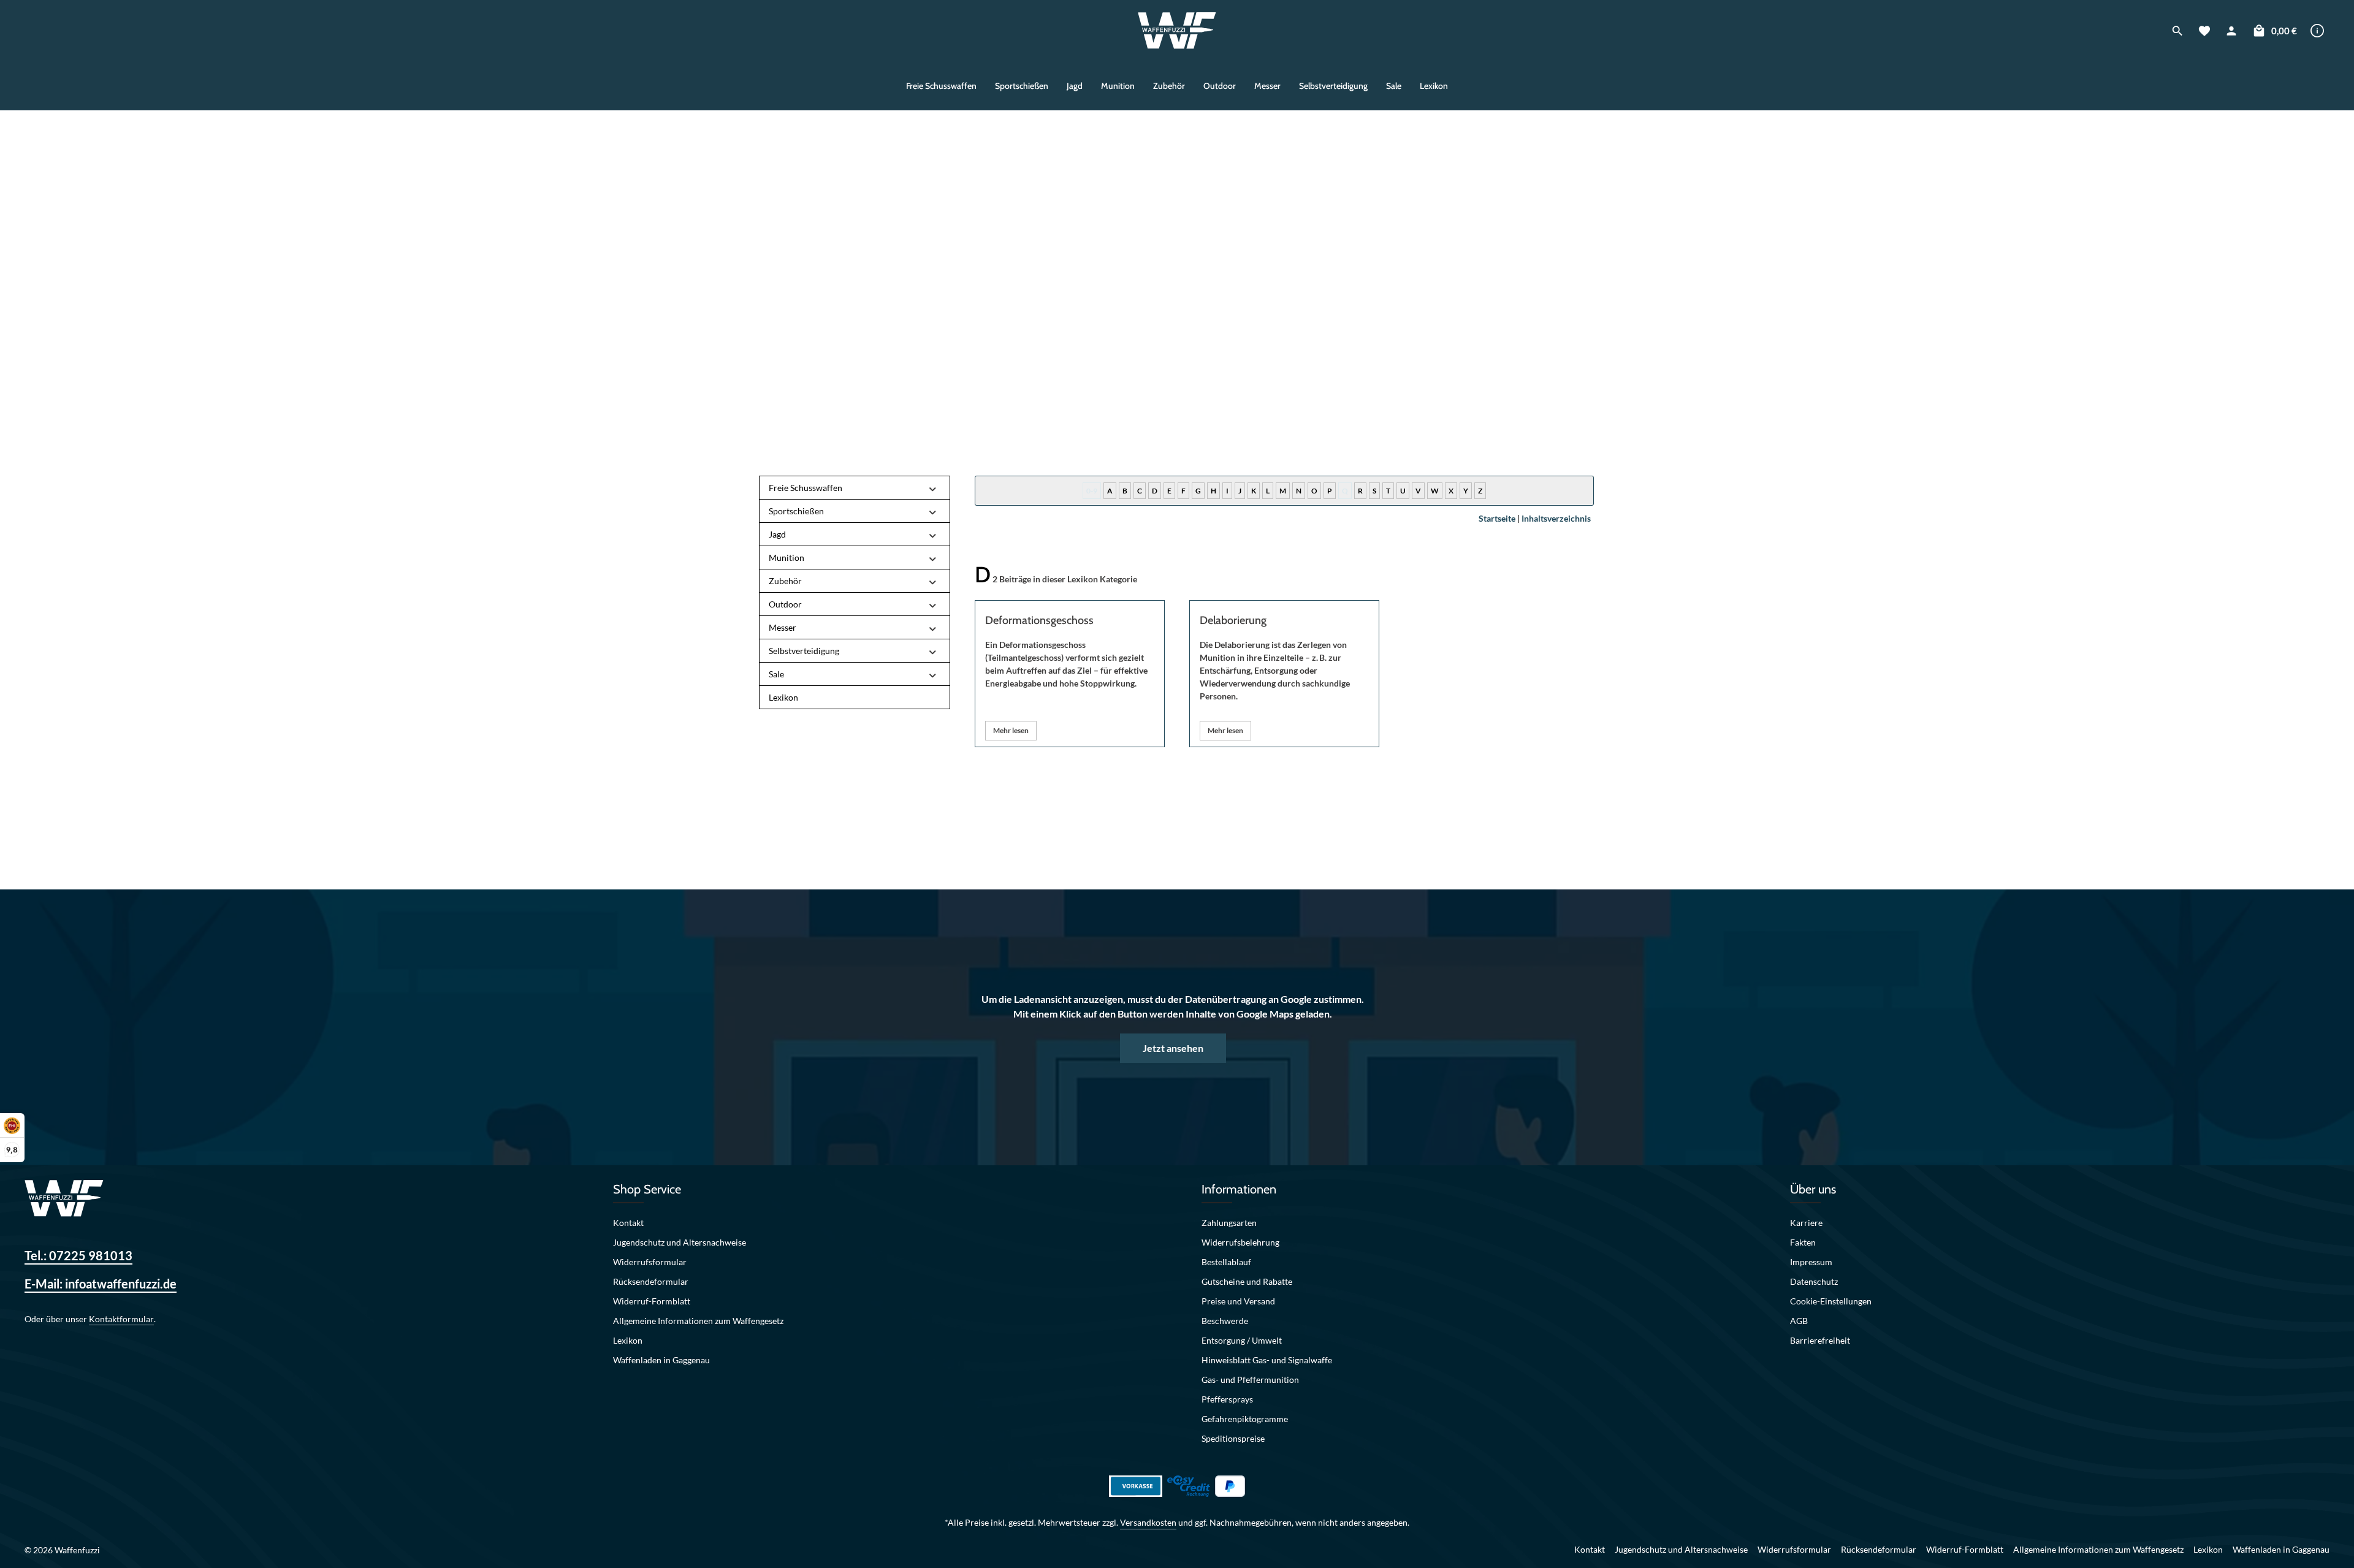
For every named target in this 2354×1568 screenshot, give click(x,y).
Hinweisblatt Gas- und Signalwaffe (1267, 1360)
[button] (933, 488)
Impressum (1811, 1262)
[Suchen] (2177, 31)
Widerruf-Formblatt (652, 1301)
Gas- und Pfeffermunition (1250, 1380)
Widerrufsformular (650, 1262)
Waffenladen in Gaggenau (661, 1360)
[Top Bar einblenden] (2317, 31)
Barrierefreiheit (1820, 1340)
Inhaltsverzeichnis (1556, 518)
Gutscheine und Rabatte (1247, 1281)
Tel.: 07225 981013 (78, 1255)
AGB (1799, 1321)
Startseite (1497, 518)
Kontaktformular (121, 1319)
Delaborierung (1233, 620)
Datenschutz (1814, 1281)
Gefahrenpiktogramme (1245, 1419)
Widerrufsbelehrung (1240, 1242)
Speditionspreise (1233, 1438)
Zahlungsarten (1229, 1223)
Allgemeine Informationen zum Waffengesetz (698, 1321)
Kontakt (628, 1223)
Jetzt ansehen (1173, 1048)
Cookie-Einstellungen (1831, 1301)
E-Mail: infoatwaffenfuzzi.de (101, 1284)
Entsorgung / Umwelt (1242, 1340)
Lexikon (628, 1340)
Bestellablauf (1226, 1262)
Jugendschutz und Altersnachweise (680, 1242)
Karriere (1806, 1223)
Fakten (1803, 1242)
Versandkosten (1148, 1522)
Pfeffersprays (1227, 1399)
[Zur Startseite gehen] (1177, 31)
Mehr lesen (1011, 730)
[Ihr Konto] (2231, 31)
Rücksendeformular (651, 1281)
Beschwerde (1225, 1321)
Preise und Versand (1238, 1301)
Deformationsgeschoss (1039, 620)
